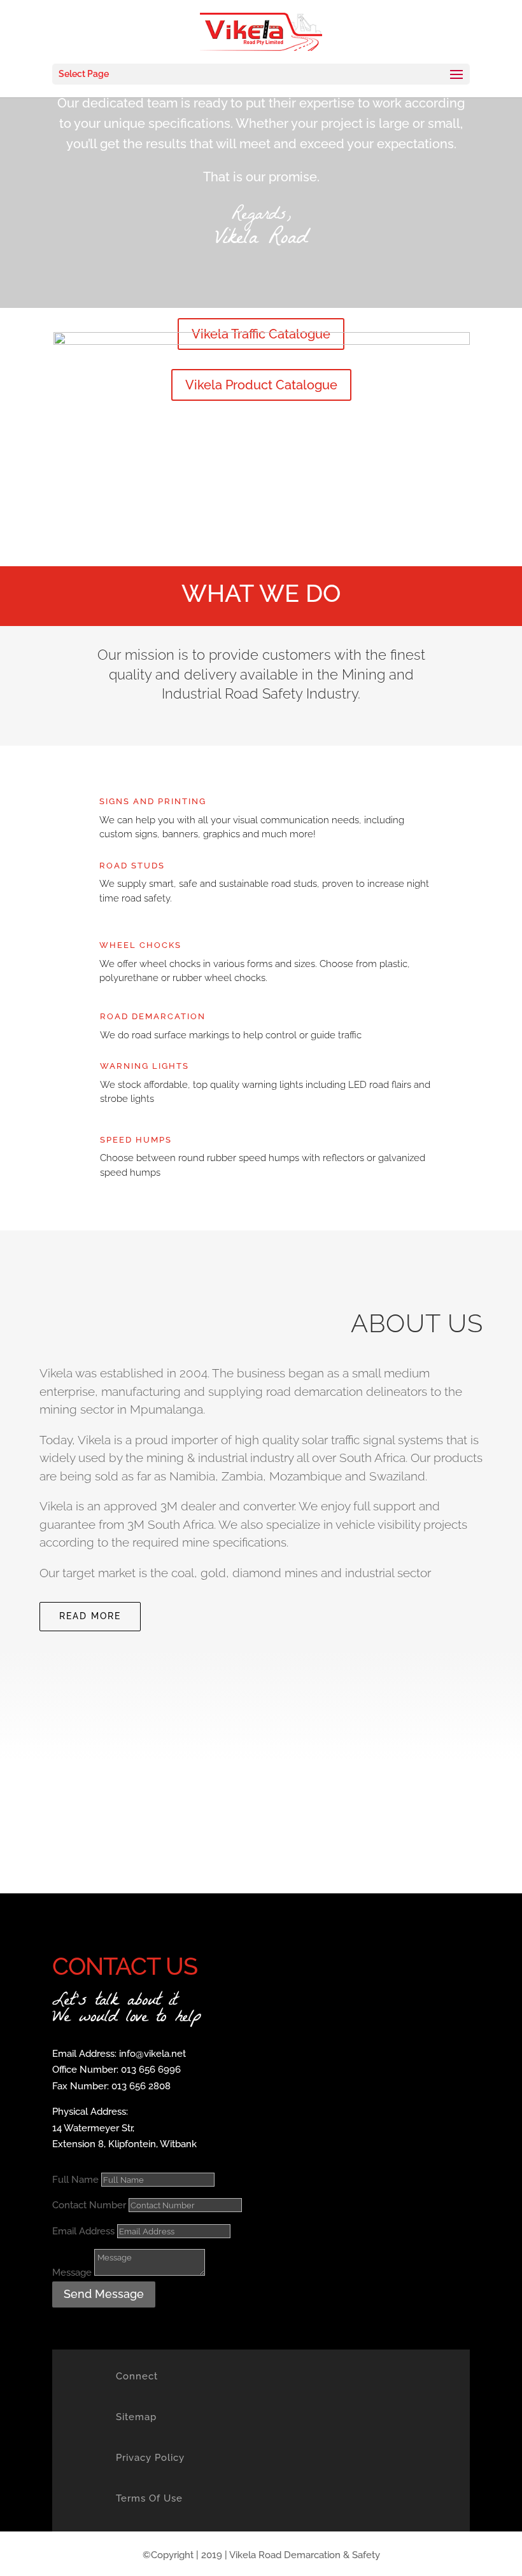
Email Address (83, 2231)
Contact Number (89, 2205)
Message (72, 2273)
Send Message (104, 2294)
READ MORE (90, 1616)
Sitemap (136, 2417)
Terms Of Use (149, 2498)
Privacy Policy (150, 2458)
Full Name (75, 2180)
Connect (137, 2376)
